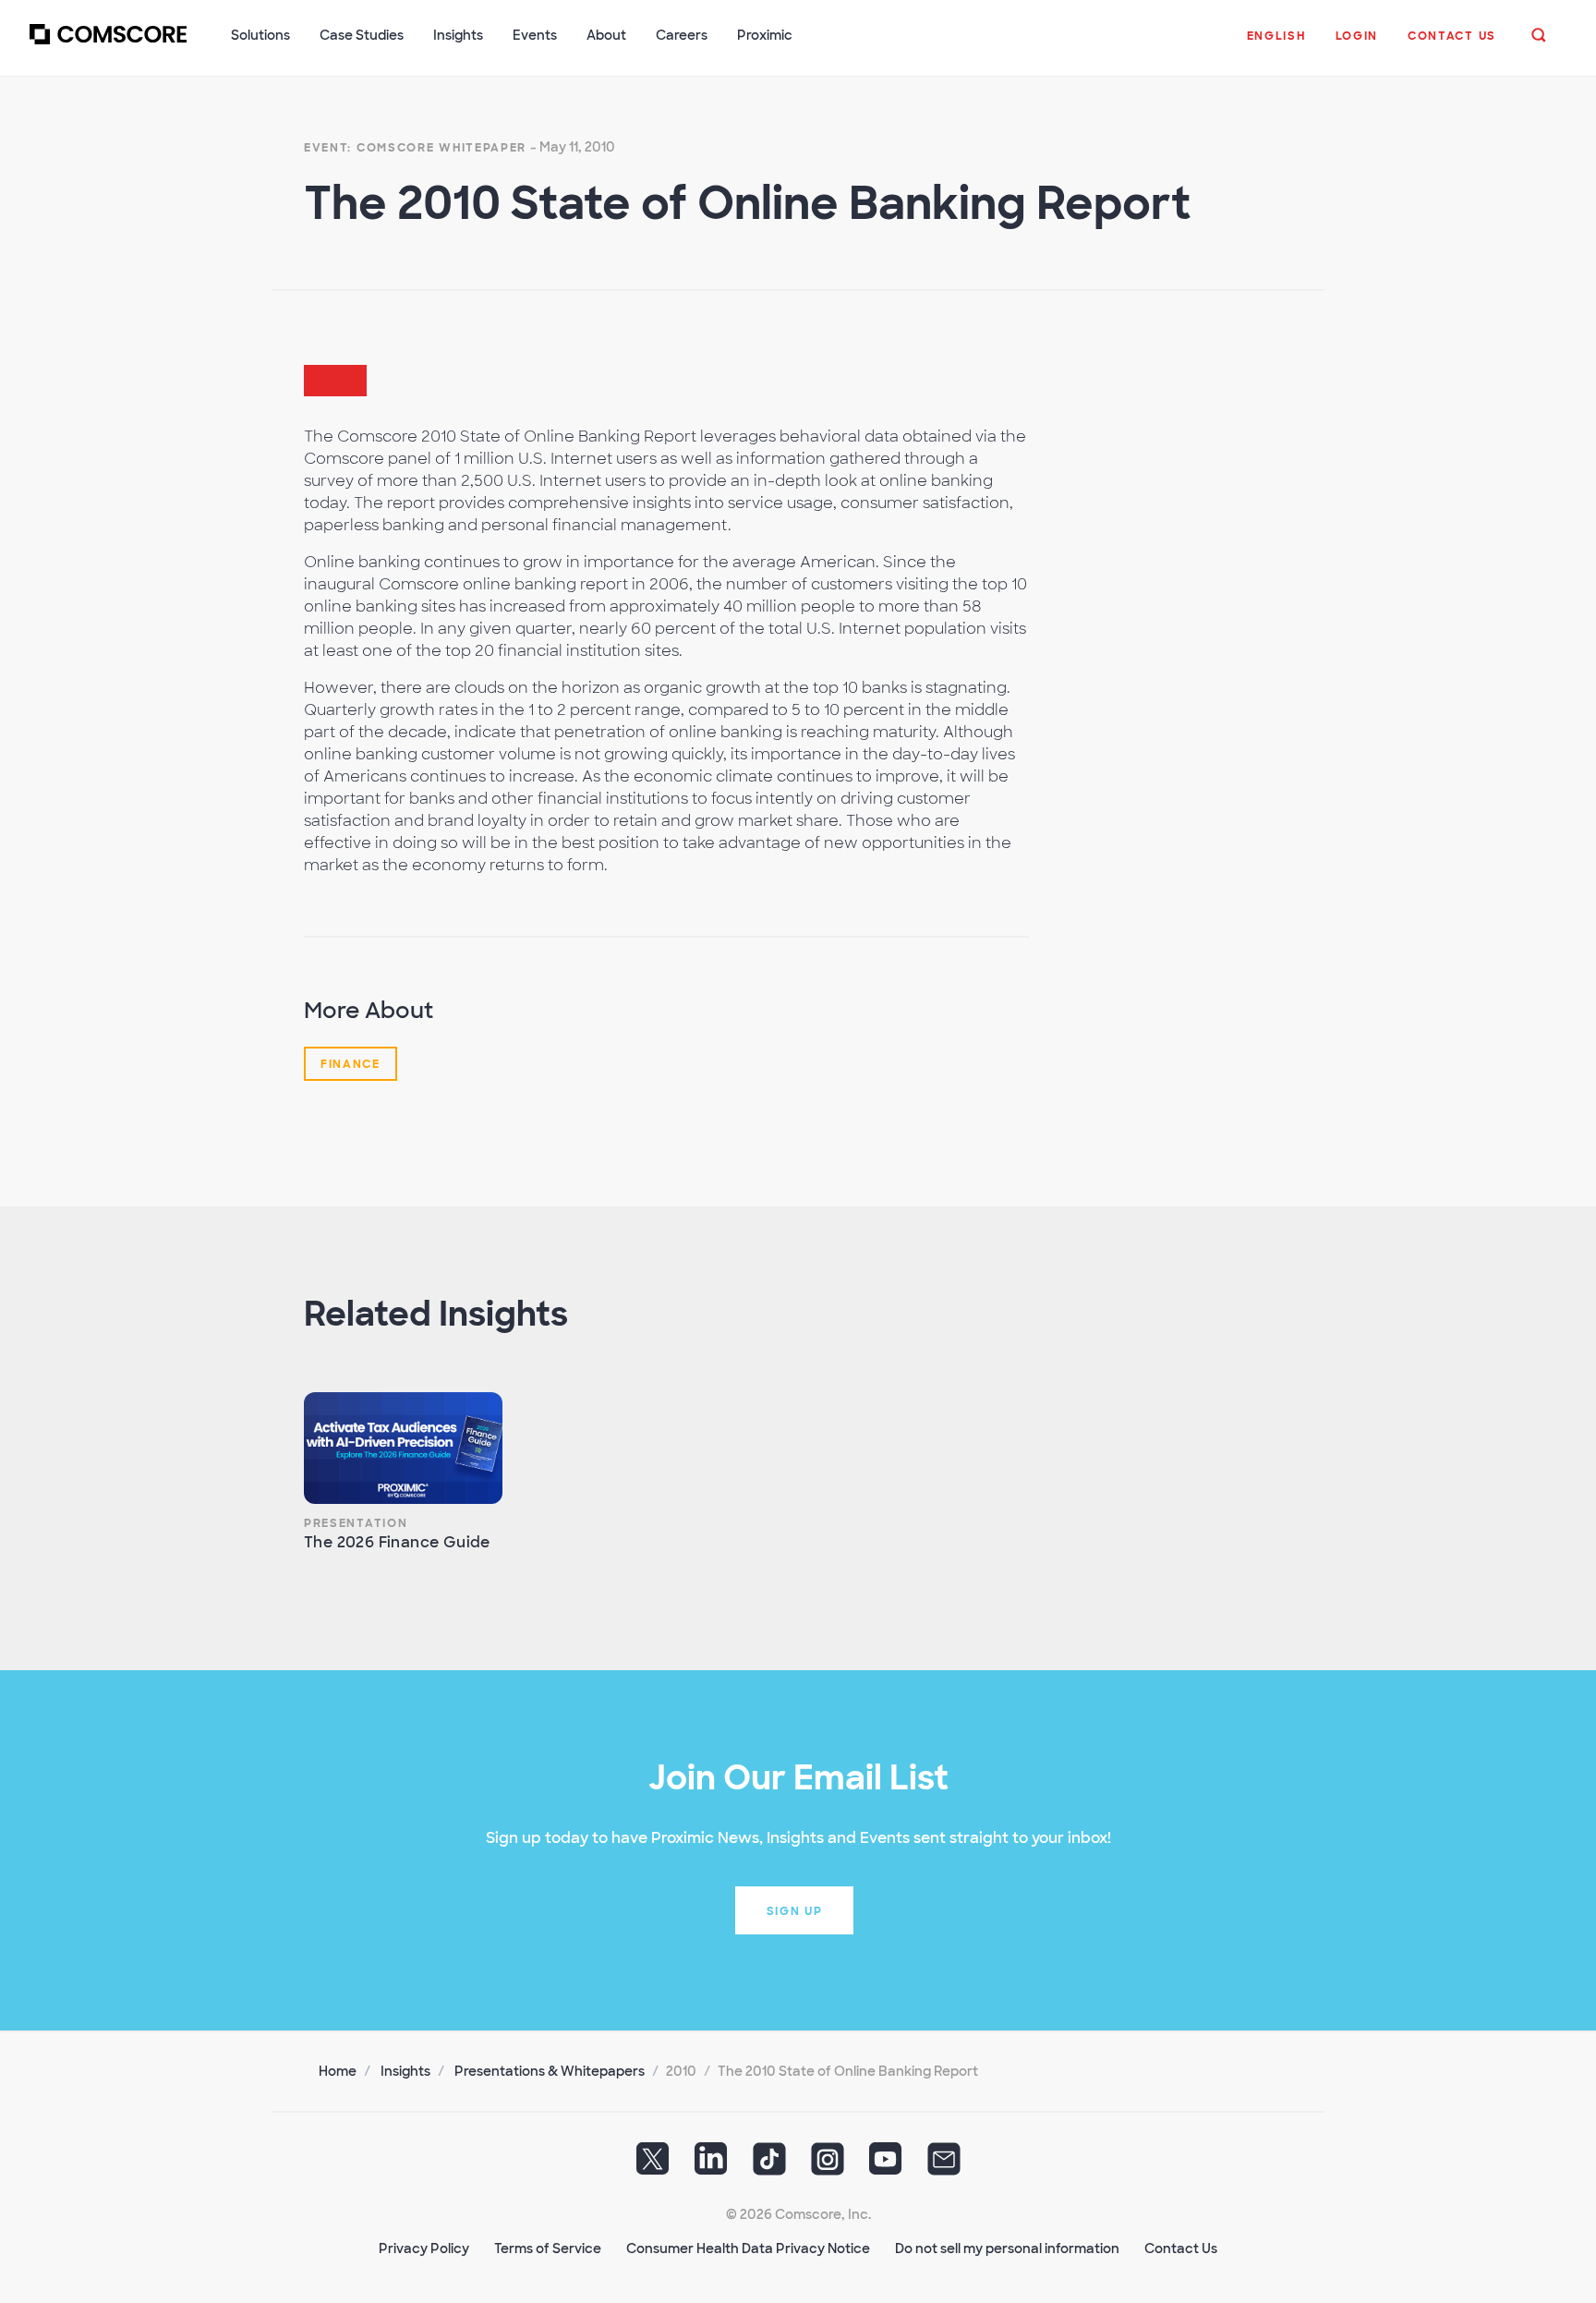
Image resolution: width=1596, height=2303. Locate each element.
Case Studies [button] (362, 35)
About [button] (606, 35)
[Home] (108, 45)
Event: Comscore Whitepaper (415, 148)
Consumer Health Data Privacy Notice (748, 2248)
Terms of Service (548, 2248)
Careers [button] (682, 35)
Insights (405, 2071)
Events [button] (535, 35)
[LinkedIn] (711, 2165)
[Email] (944, 2165)
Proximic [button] (765, 35)
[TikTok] (769, 2165)
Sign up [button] (795, 1911)
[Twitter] (653, 2165)
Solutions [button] (260, 35)
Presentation (356, 1523)
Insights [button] (458, 35)
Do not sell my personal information (1007, 2248)
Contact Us (1181, 2248)
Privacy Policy (424, 2248)
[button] (1276, 45)
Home (338, 2071)
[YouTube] (886, 2165)
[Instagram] (828, 2165)
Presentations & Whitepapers (550, 2071)
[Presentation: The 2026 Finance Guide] (403, 1448)
